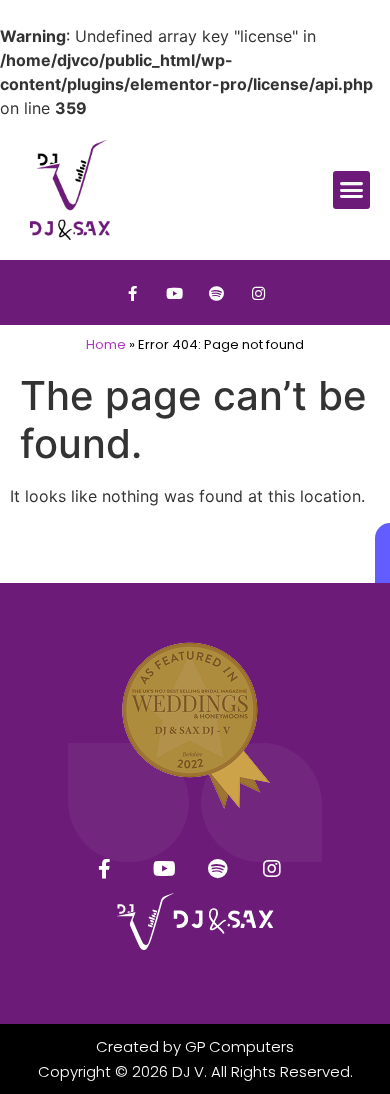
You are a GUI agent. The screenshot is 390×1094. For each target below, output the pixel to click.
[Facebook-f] (132, 293)
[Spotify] (216, 293)
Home (106, 344)
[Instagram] (258, 293)
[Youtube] (174, 293)
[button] (352, 190)
